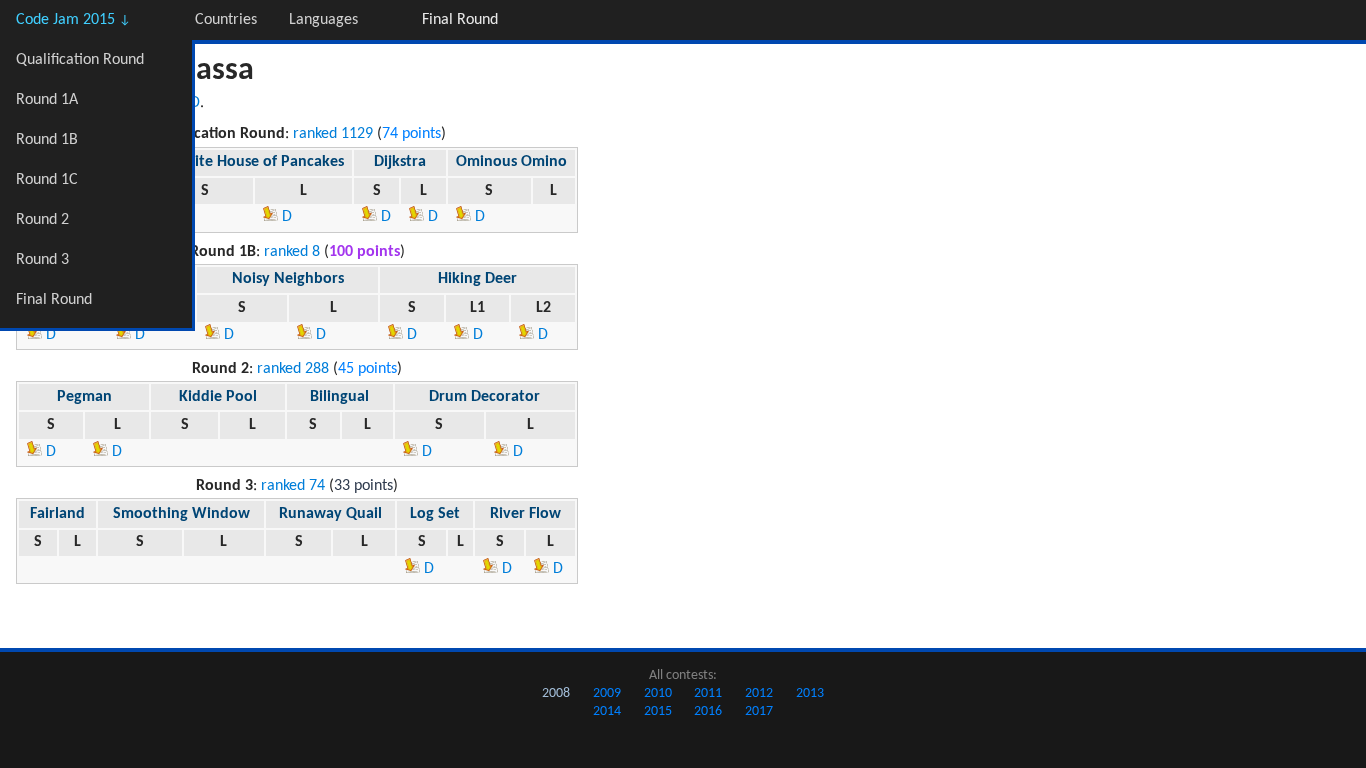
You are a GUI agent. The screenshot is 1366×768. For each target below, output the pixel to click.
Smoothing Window (181, 514)
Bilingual (339, 397)
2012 (759, 693)
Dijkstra (400, 162)
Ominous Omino (511, 162)
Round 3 (42, 260)
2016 (708, 711)
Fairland (57, 514)
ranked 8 (292, 252)
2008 (556, 693)
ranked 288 (293, 369)
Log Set (435, 514)
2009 (607, 693)
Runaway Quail (330, 514)
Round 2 (42, 220)
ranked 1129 (333, 134)
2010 (658, 693)
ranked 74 (293, 486)
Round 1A (47, 100)
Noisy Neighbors (288, 279)
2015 (658, 711)
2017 (759, 711)
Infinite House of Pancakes (254, 162)
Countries (226, 20)
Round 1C (47, 180)
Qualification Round (80, 60)
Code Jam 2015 (73, 20)
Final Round (54, 300)
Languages (323, 20)
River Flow (525, 514)
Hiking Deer (477, 279)
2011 (708, 693)
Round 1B (47, 140)
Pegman (84, 397)
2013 (810, 693)
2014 (607, 711)
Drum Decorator (484, 397)
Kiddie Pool (218, 397)
